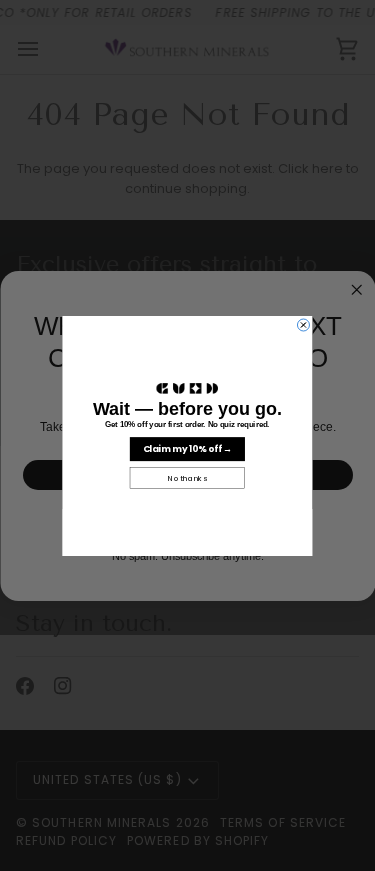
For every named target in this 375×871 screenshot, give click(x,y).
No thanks (187, 477)
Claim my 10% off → (188, 448)
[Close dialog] (303, 325)
